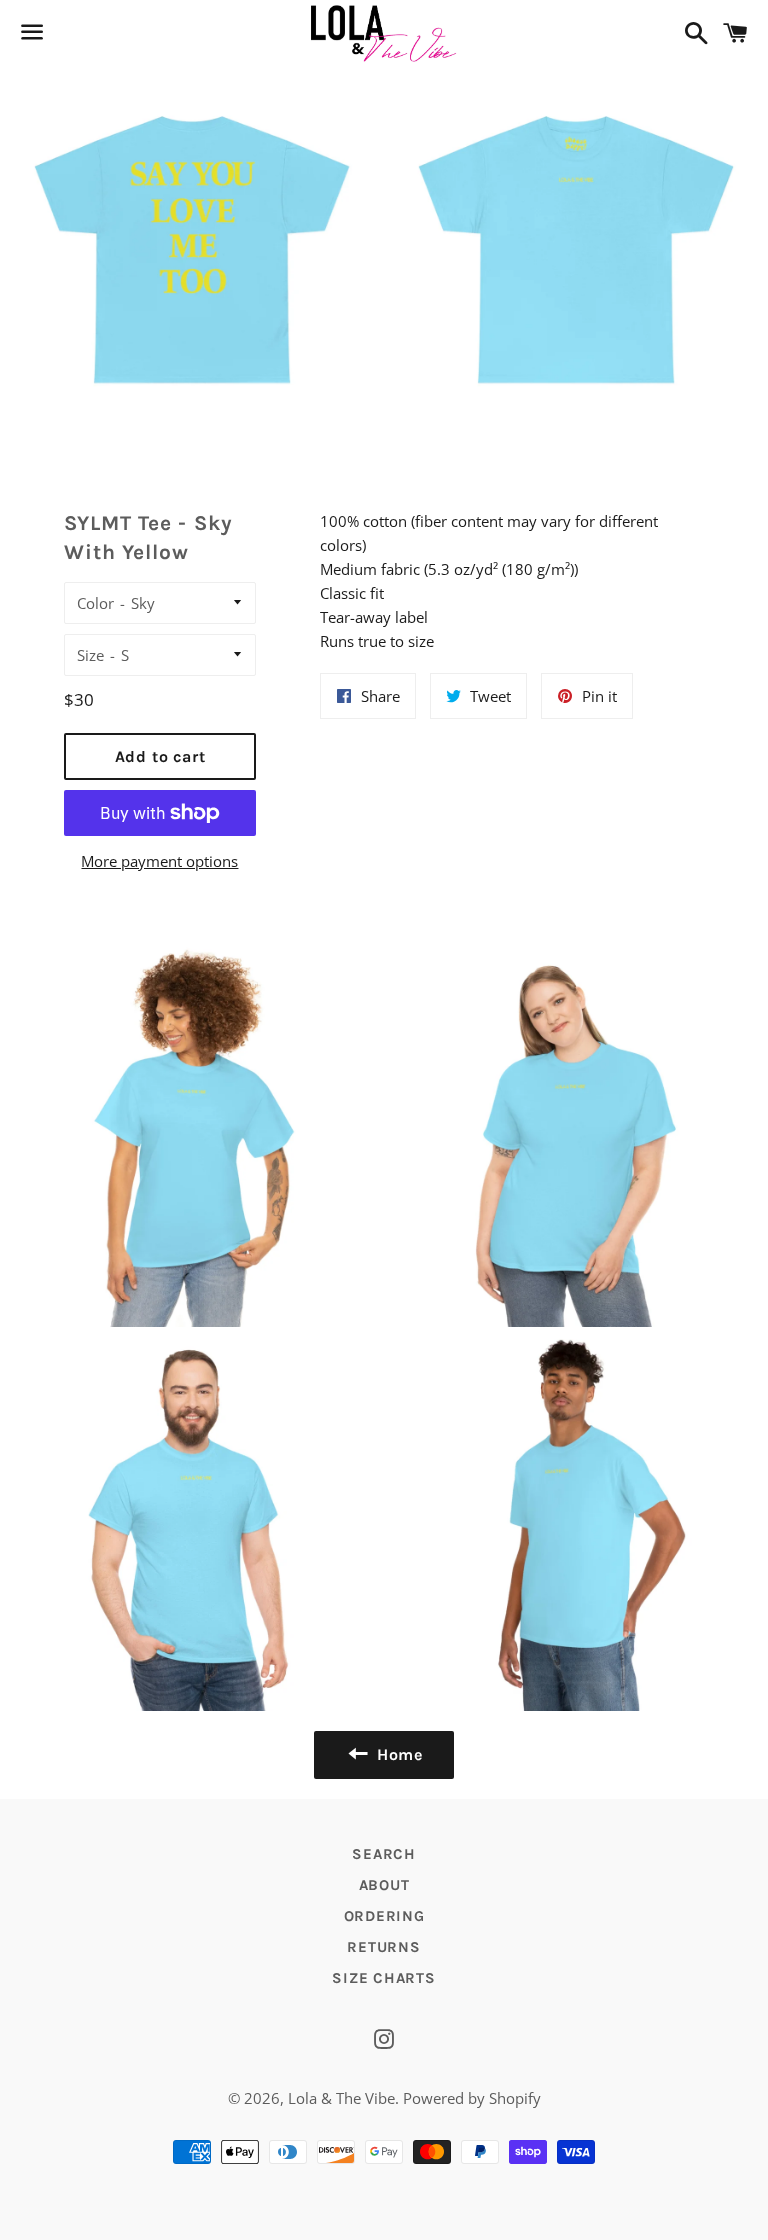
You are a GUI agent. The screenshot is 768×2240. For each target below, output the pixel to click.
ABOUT (384, 1885)
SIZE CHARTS (383, 1978)
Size (90, 655)
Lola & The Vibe (341, 2098)
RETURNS (383, 1947)
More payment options (159, 861)
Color (95, 603)
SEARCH (384, 1854)
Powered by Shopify (472, 2098)
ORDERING (384, 1916)
